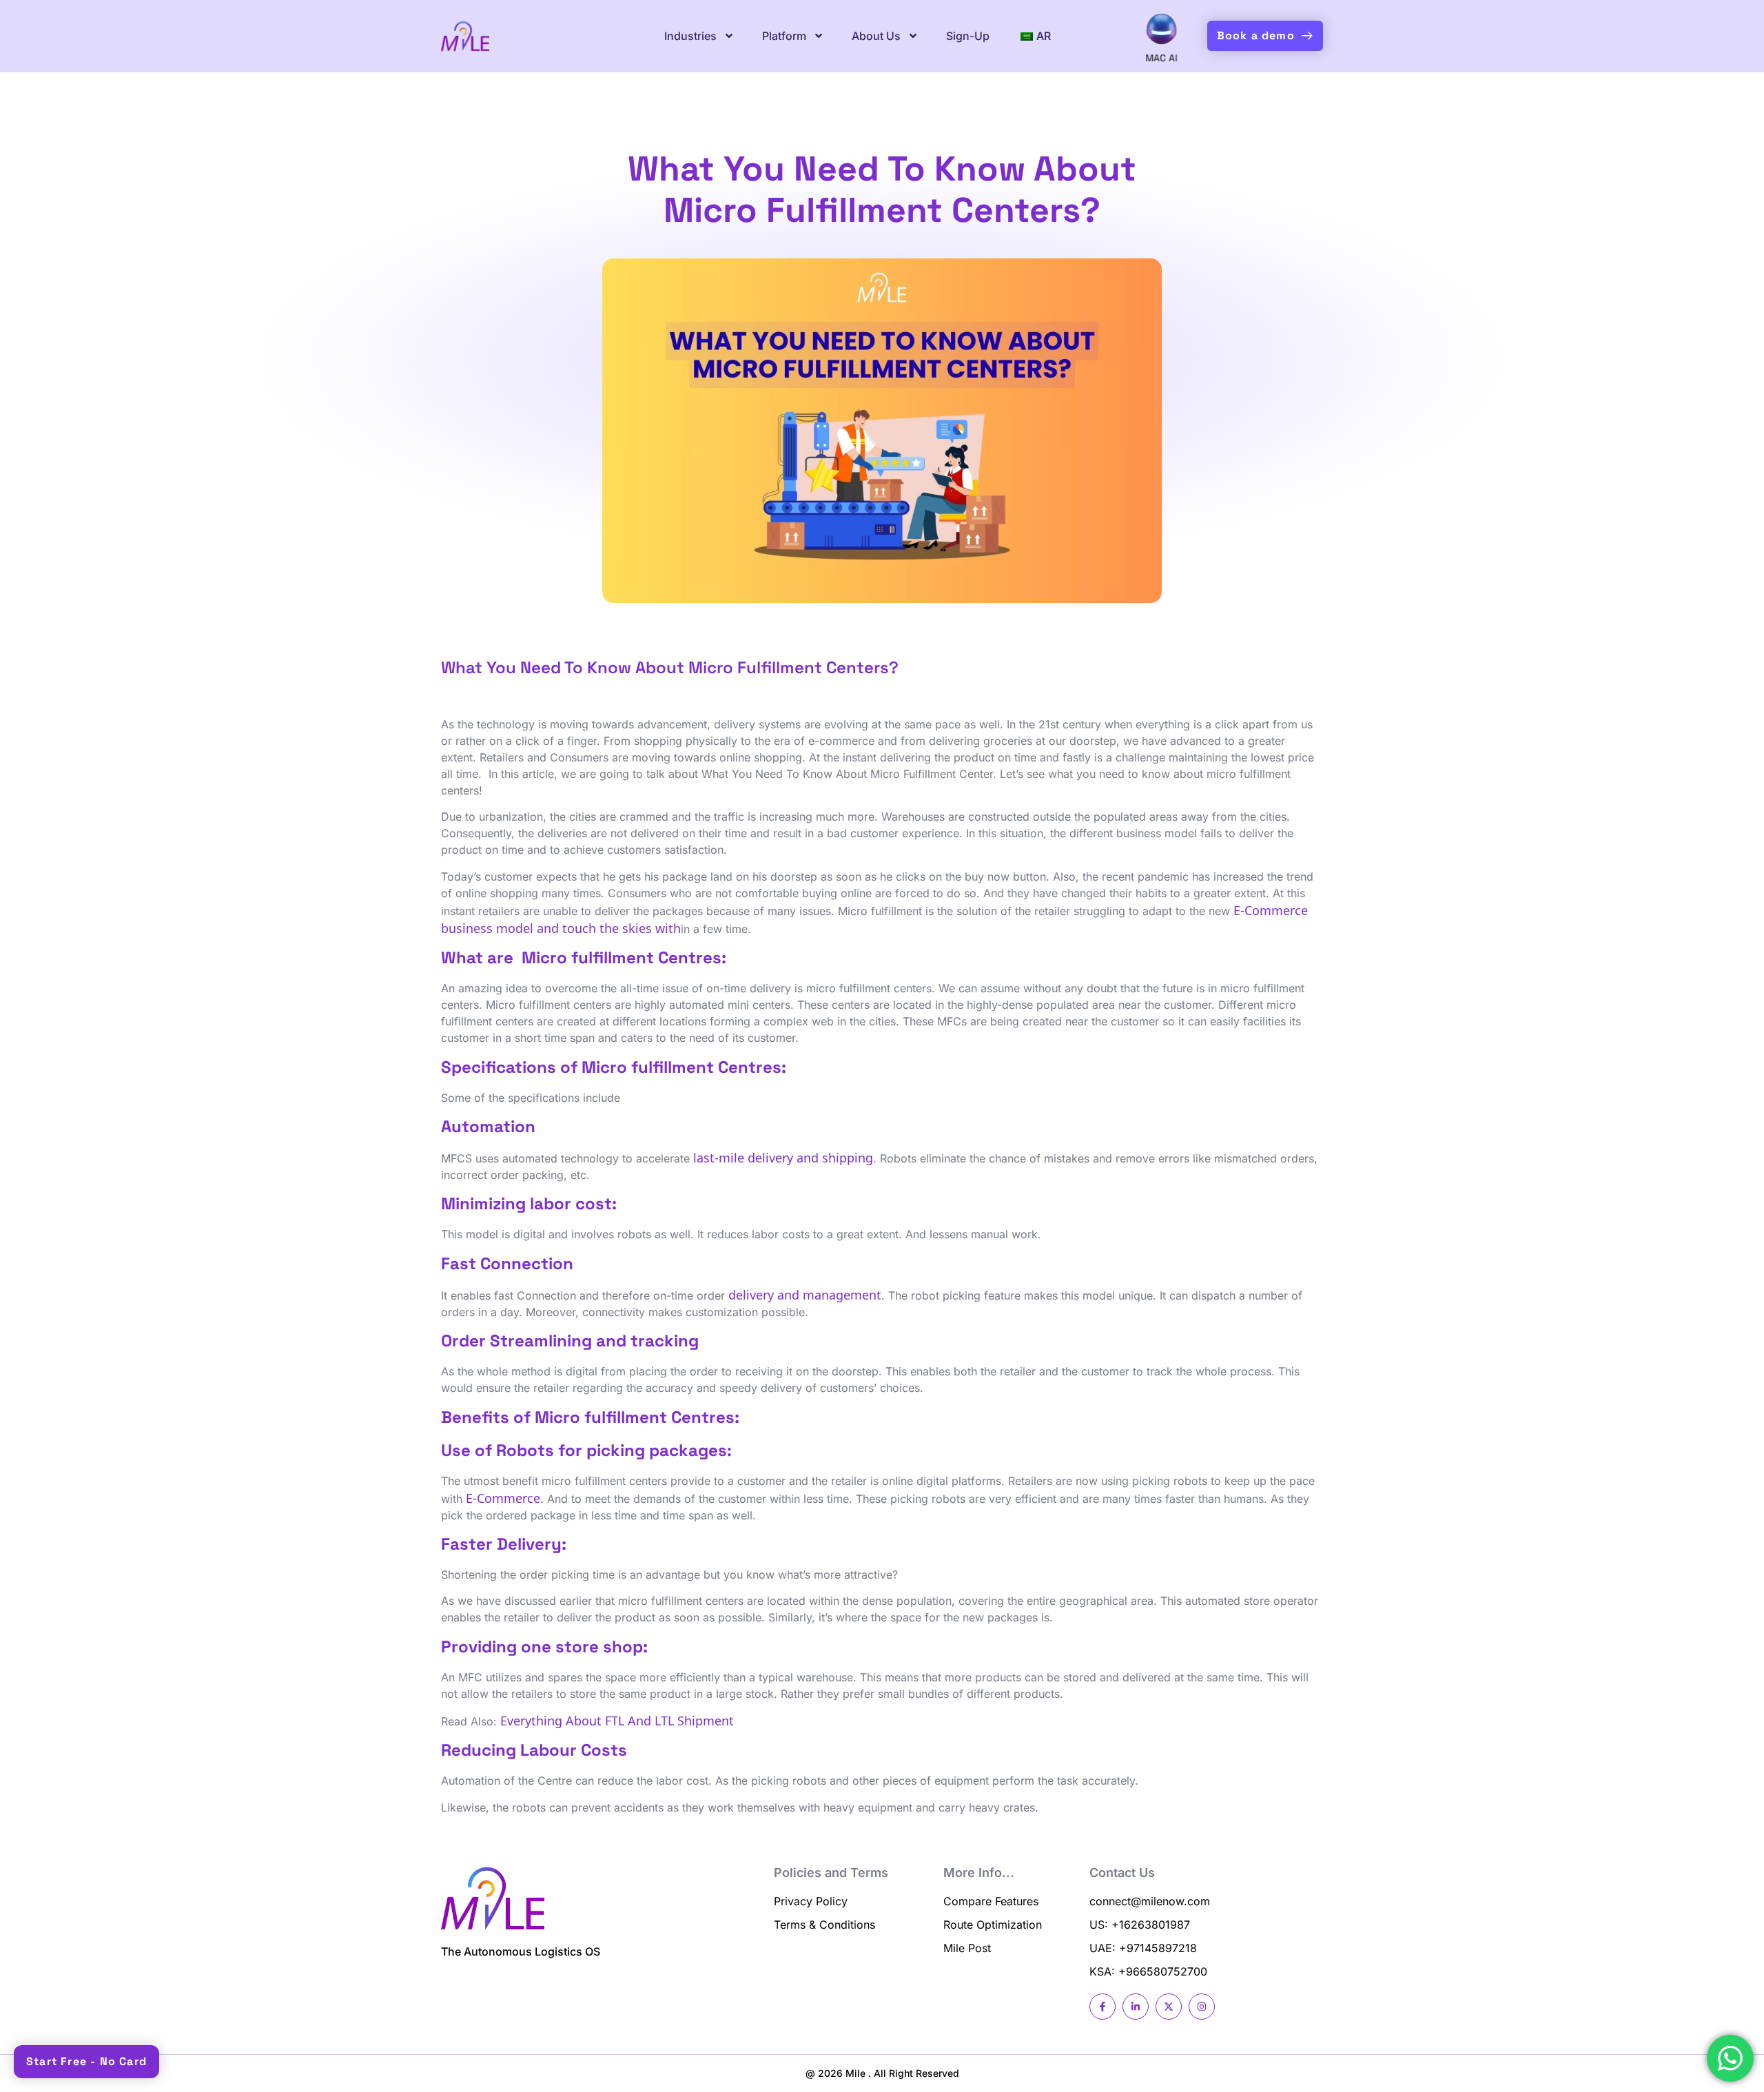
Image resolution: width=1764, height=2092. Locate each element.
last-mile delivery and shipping (783, 1157)
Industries (690, 36)
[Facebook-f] (1102, 2007)
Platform (784, 36)
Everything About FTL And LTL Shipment (617, 1720)
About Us (876, 36)
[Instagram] (1202, 2007)
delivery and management (805, 1294)
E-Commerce (503, 1497)
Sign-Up (968, 36)
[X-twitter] (1169, 2007)
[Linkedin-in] (1136, 2007)
